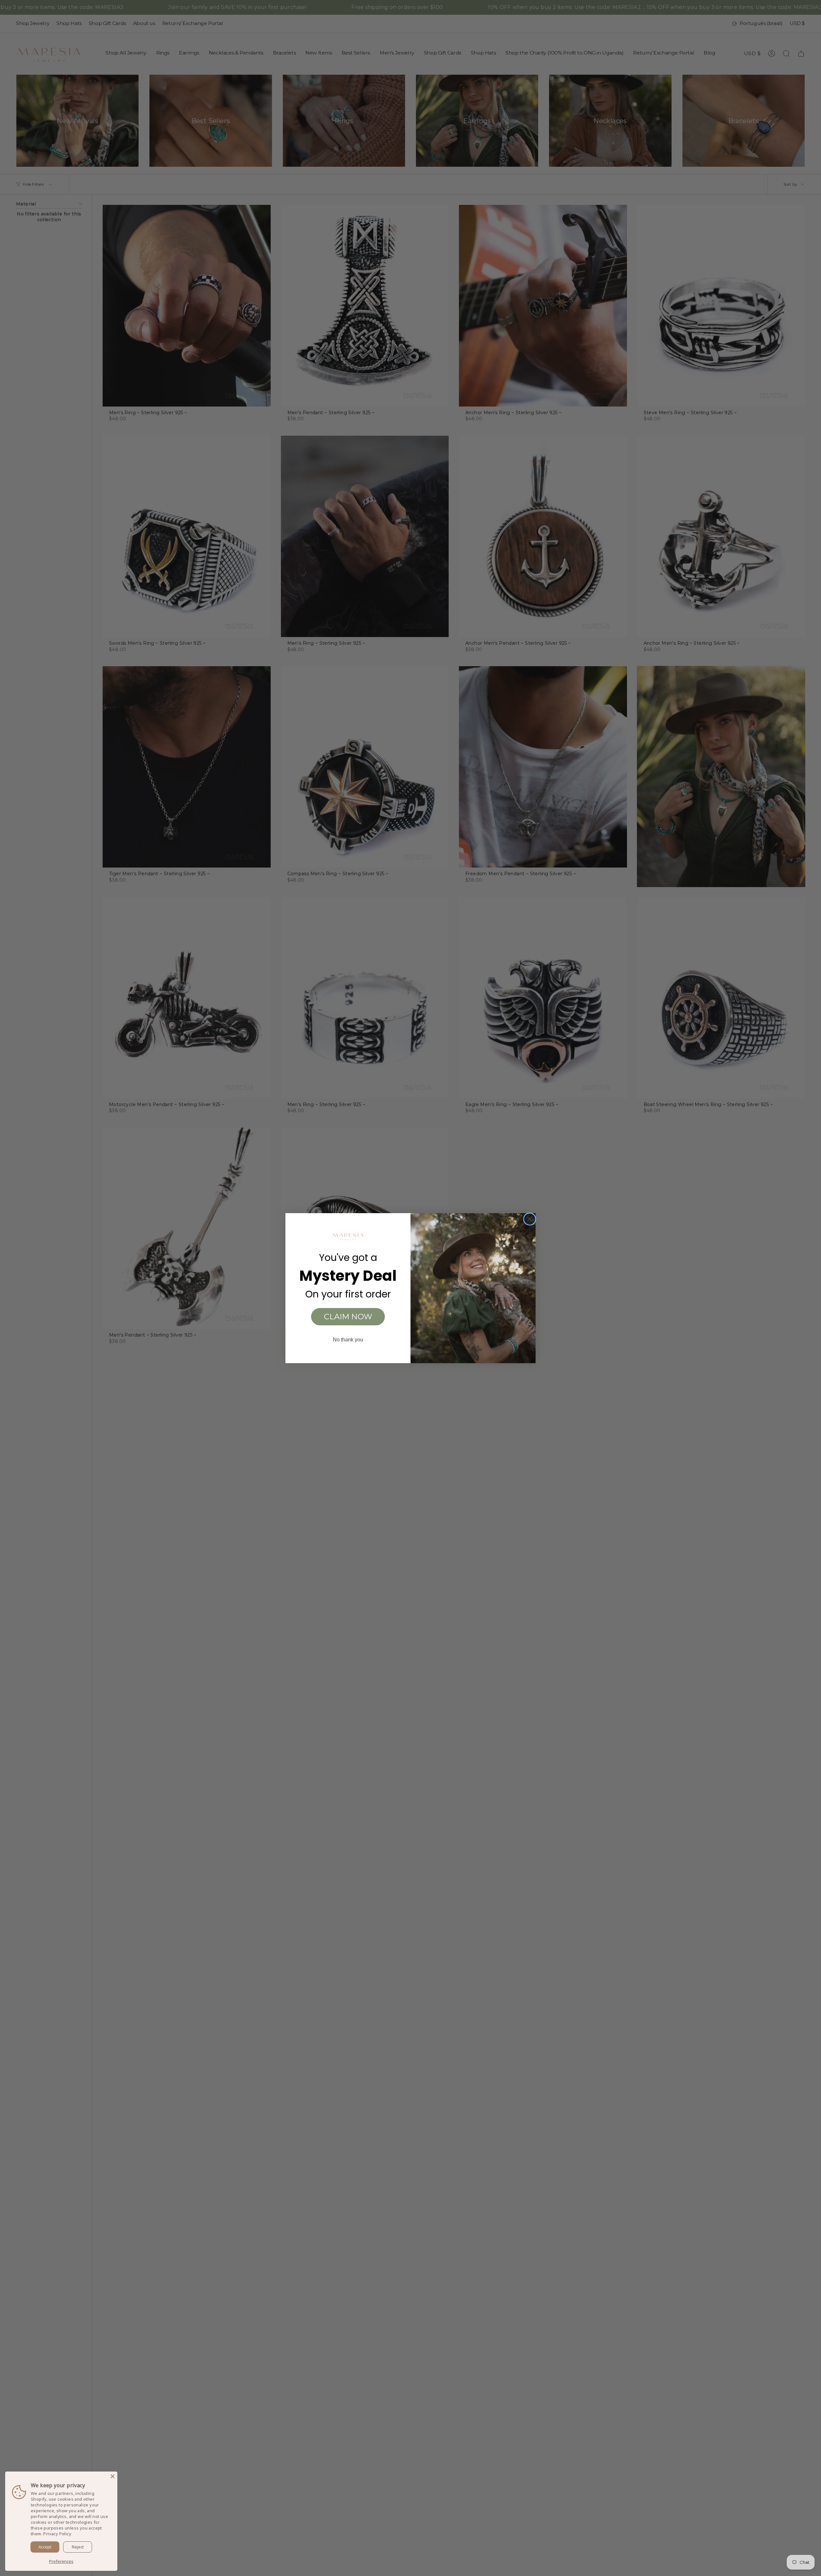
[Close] (113, 2476)
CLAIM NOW (348, 1317)
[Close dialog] (530, 1219)
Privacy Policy (57, 2534)
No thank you (348, 1340)
